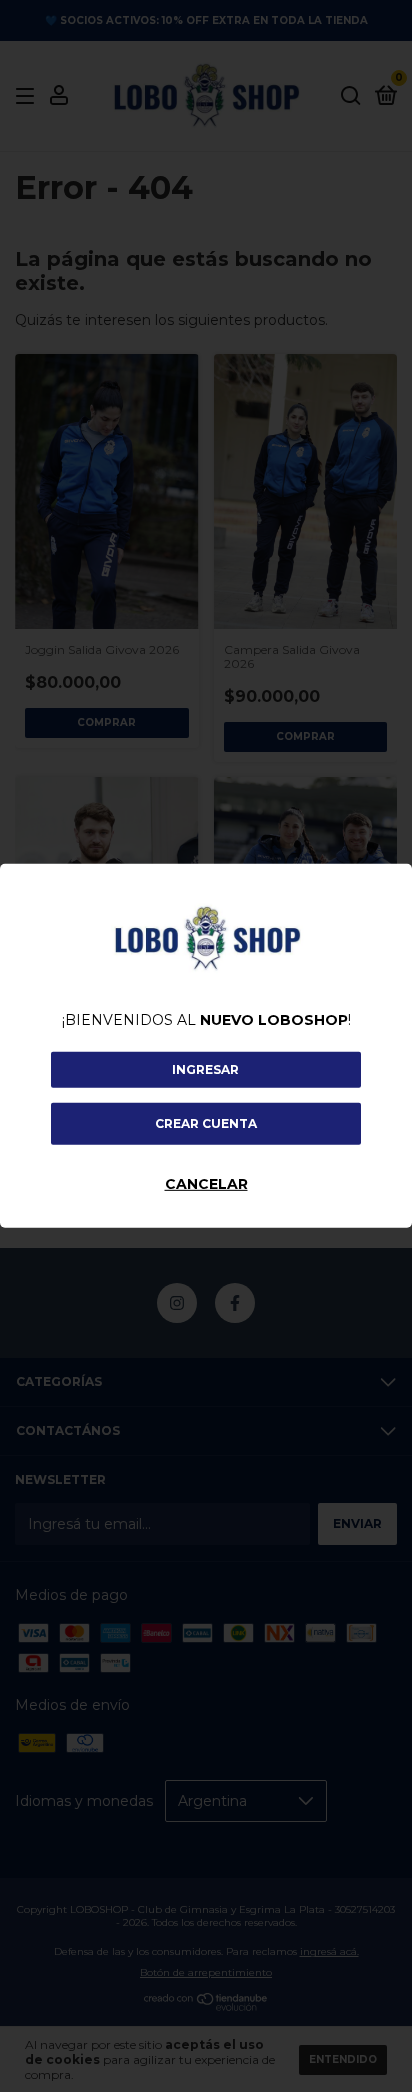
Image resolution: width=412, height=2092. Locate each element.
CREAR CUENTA (206, 1123)
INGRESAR (205, 1069)
